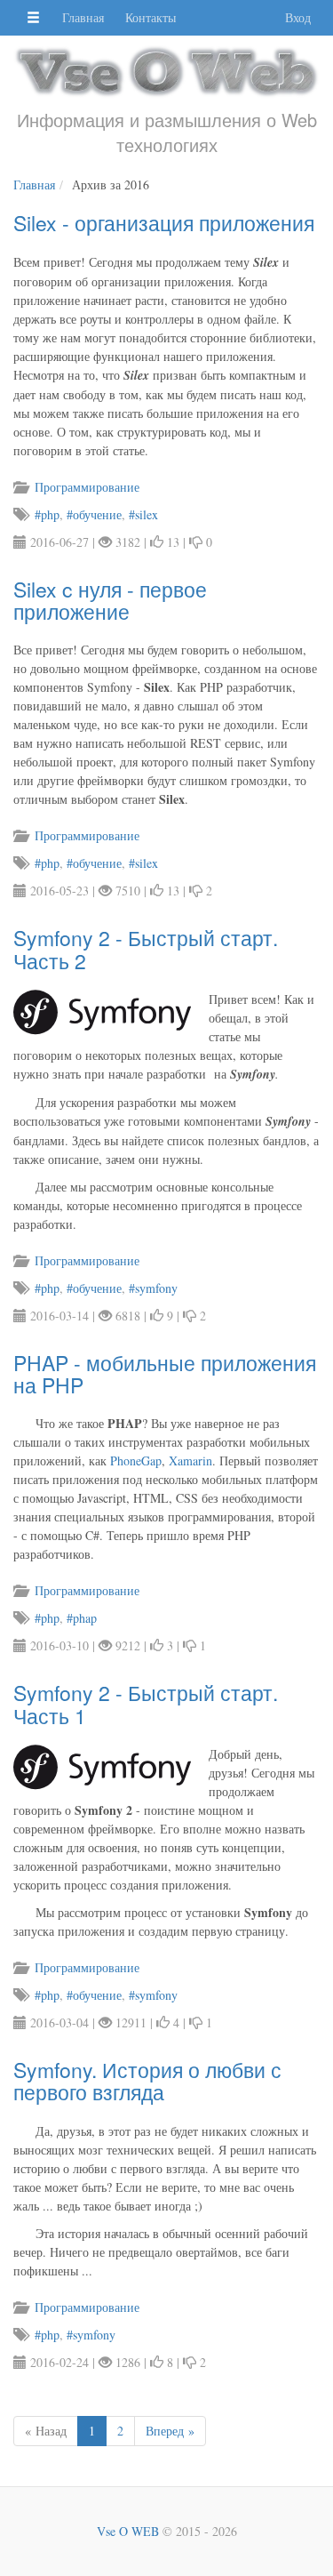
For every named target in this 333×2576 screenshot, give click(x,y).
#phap (82, 1618)
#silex (143, 514)
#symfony (153, 1288)
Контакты (151, 17)
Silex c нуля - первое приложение (110, 600)
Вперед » (170, 2431)
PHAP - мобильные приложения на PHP (165, 1374)
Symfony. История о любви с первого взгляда (147, 2081)
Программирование (85, 487)
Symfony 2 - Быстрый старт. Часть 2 (146, 949)
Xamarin (190, 1461)
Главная (83, 17)
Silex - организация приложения (164, 223)
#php (47, 514)
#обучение (94, 514)
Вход (298, 17)
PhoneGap (136, 1461)
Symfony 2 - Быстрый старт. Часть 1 (146, 1704)
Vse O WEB (128, 2531)
